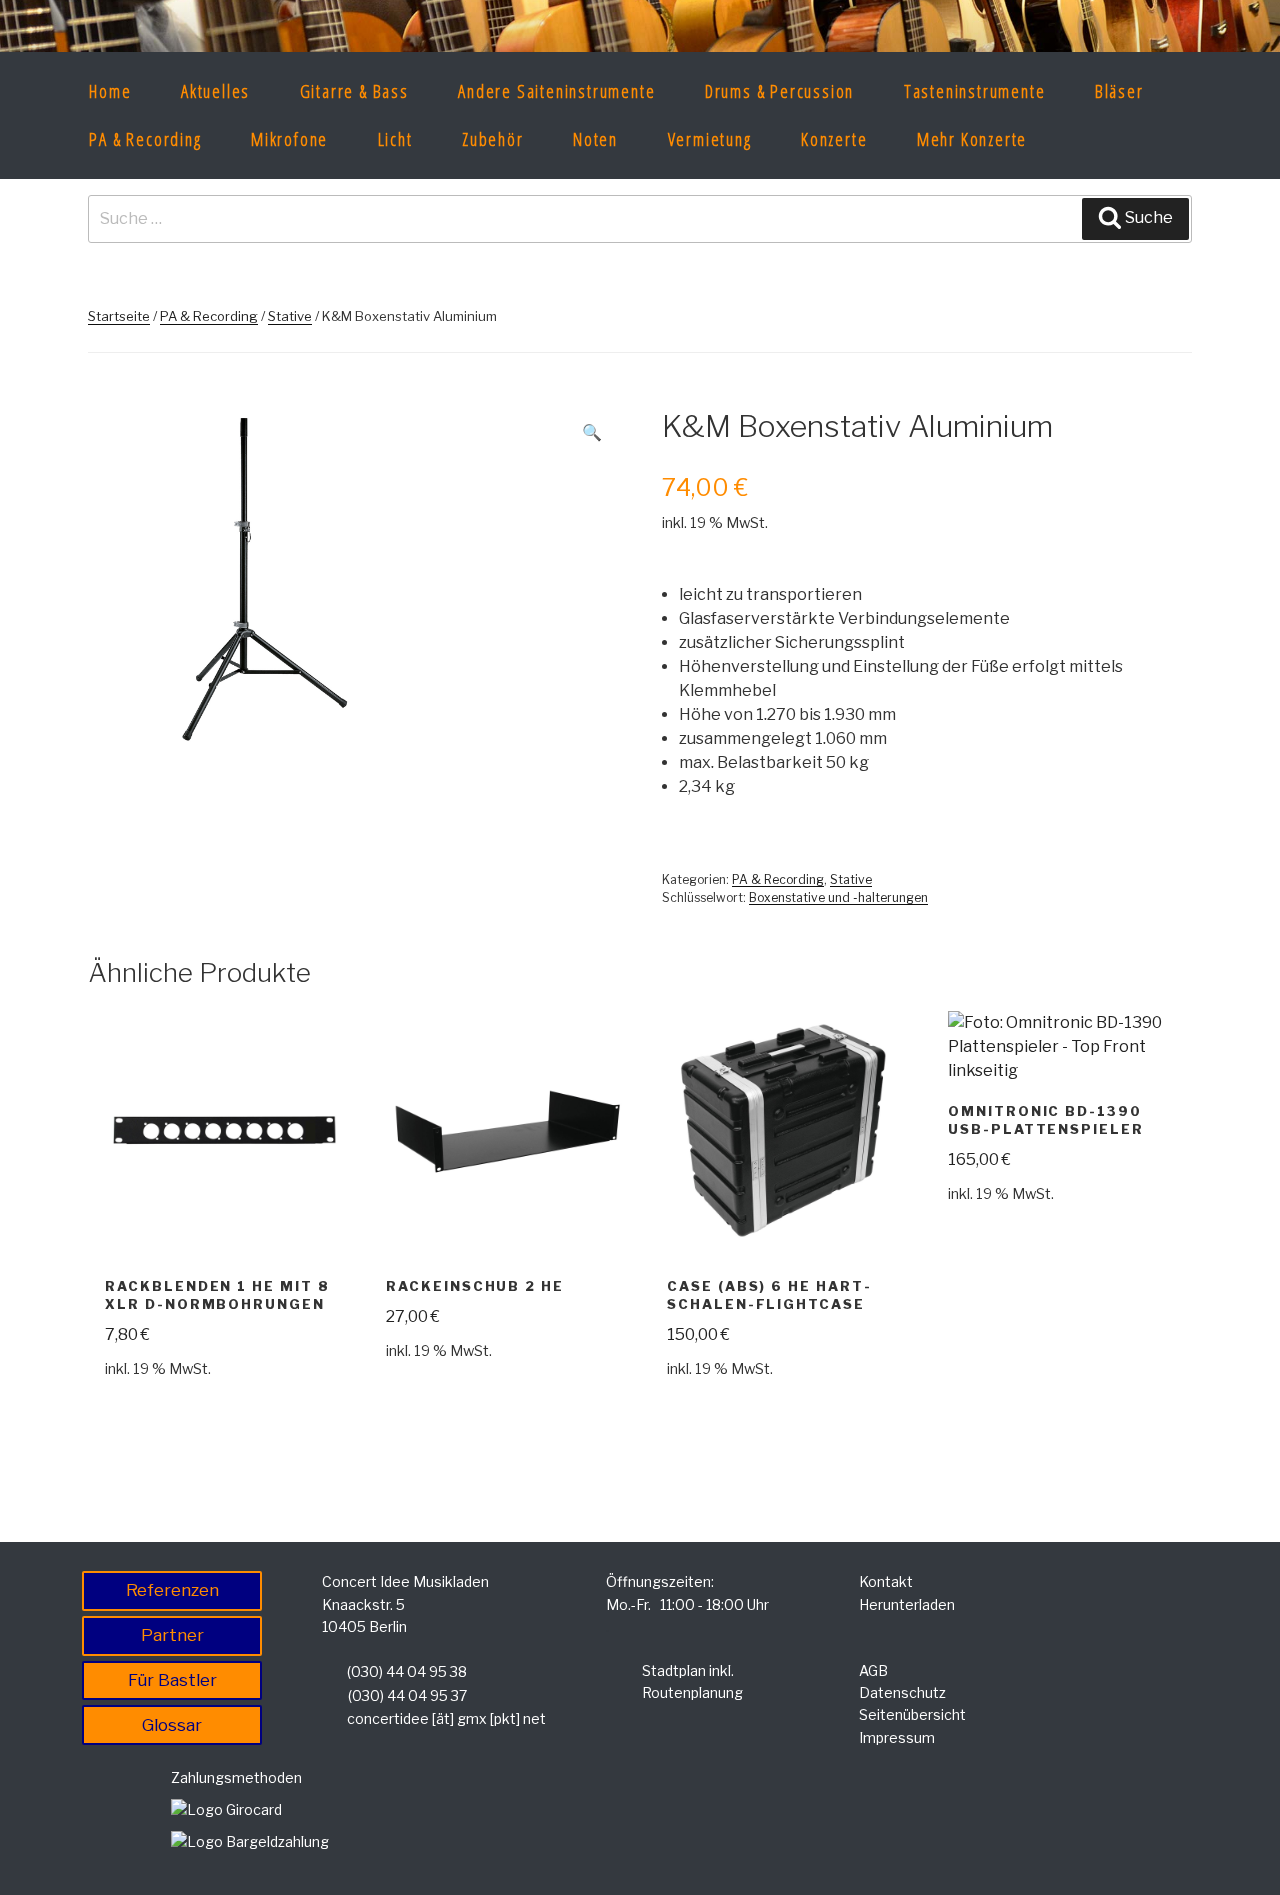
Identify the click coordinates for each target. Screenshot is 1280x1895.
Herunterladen (907, 1604)
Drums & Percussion (779, 91)
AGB (873, 1670)
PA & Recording (145, 139)
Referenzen (172, 1590)
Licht (395, 139)
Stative (290, 316)
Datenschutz (902, 1692)
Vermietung (710, 139)
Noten (595, 139)
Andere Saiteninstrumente (556, 91)
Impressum (897, 1737)
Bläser (1119, 91)
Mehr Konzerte (972, 139)
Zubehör (493, 139)
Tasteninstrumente (975, 91)
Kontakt (886, 1581)
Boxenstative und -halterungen (838, 897)
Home (110, 91)
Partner (172, 1635)
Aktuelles (215, 91)
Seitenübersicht (912, 1714)
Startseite (119, 316)
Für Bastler (172, 1680)
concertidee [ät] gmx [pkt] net (446, 1718)
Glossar (172, 1725)
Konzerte (834, 139)
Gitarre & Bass (354, 91)
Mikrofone (289, 139)
